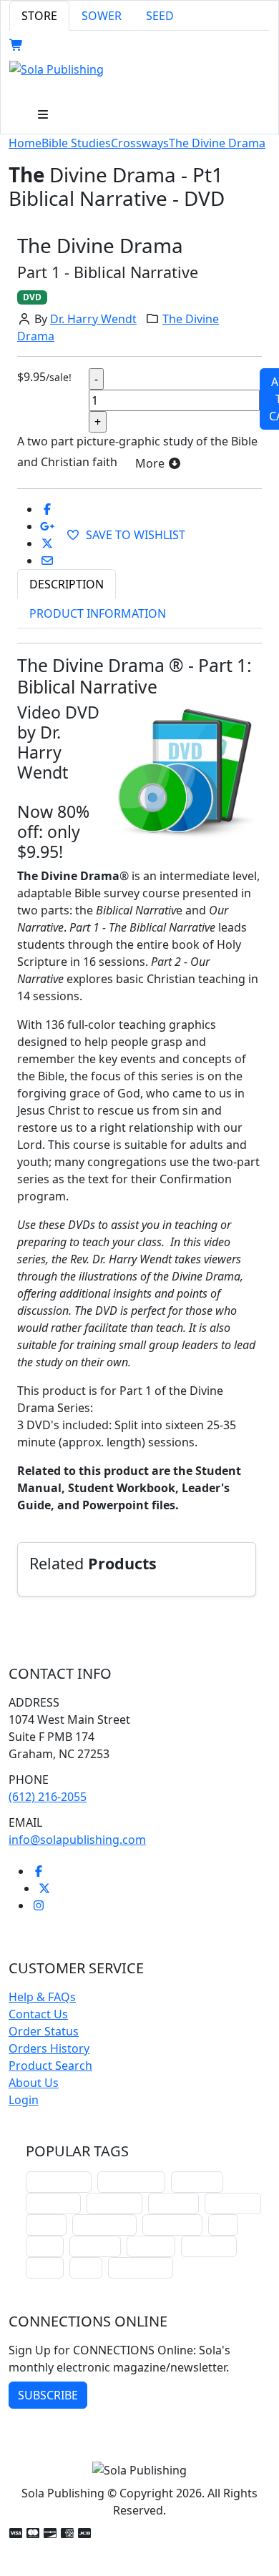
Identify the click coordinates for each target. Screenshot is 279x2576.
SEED (160, 16)
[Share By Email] (47, 561)
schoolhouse (59, 2182)
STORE (39, 16)
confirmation (131, 2182)
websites (173, 2203)
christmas (53, 2203)
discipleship (141, 2267)
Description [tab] (67, 584)
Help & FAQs (42, 1997)
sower (45, 2267)
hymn (45, 2246)
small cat (95, 2246)
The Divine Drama (217, 143)
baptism (151, 2246)
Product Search (50, 2066)
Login (24, 2100)
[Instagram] (39, 1905)
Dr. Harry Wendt (93, 319)
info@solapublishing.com (77, 1840)
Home (25, 143)
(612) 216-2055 (48, 1797)
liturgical (197, 2182)
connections (104, 2225)
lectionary (114, 2203)
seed (86, 2267)
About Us (34, 2083)
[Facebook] (39, 1871)
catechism (233, 2203)
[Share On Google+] (47, 526)
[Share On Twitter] (47, 543)
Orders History (49, 2048)
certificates (172, 2225)
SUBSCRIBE (48, 2395)
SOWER (102, 16)
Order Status (44, 2031)
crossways (209, 2246)
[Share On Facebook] (47, 509)
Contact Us (38, 2014)
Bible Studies (76, 143)
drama (46, 2225)
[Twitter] (44, 1888)
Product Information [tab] (98, 613)
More (151, 463)
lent (223, 2225)
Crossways (140, 143)
